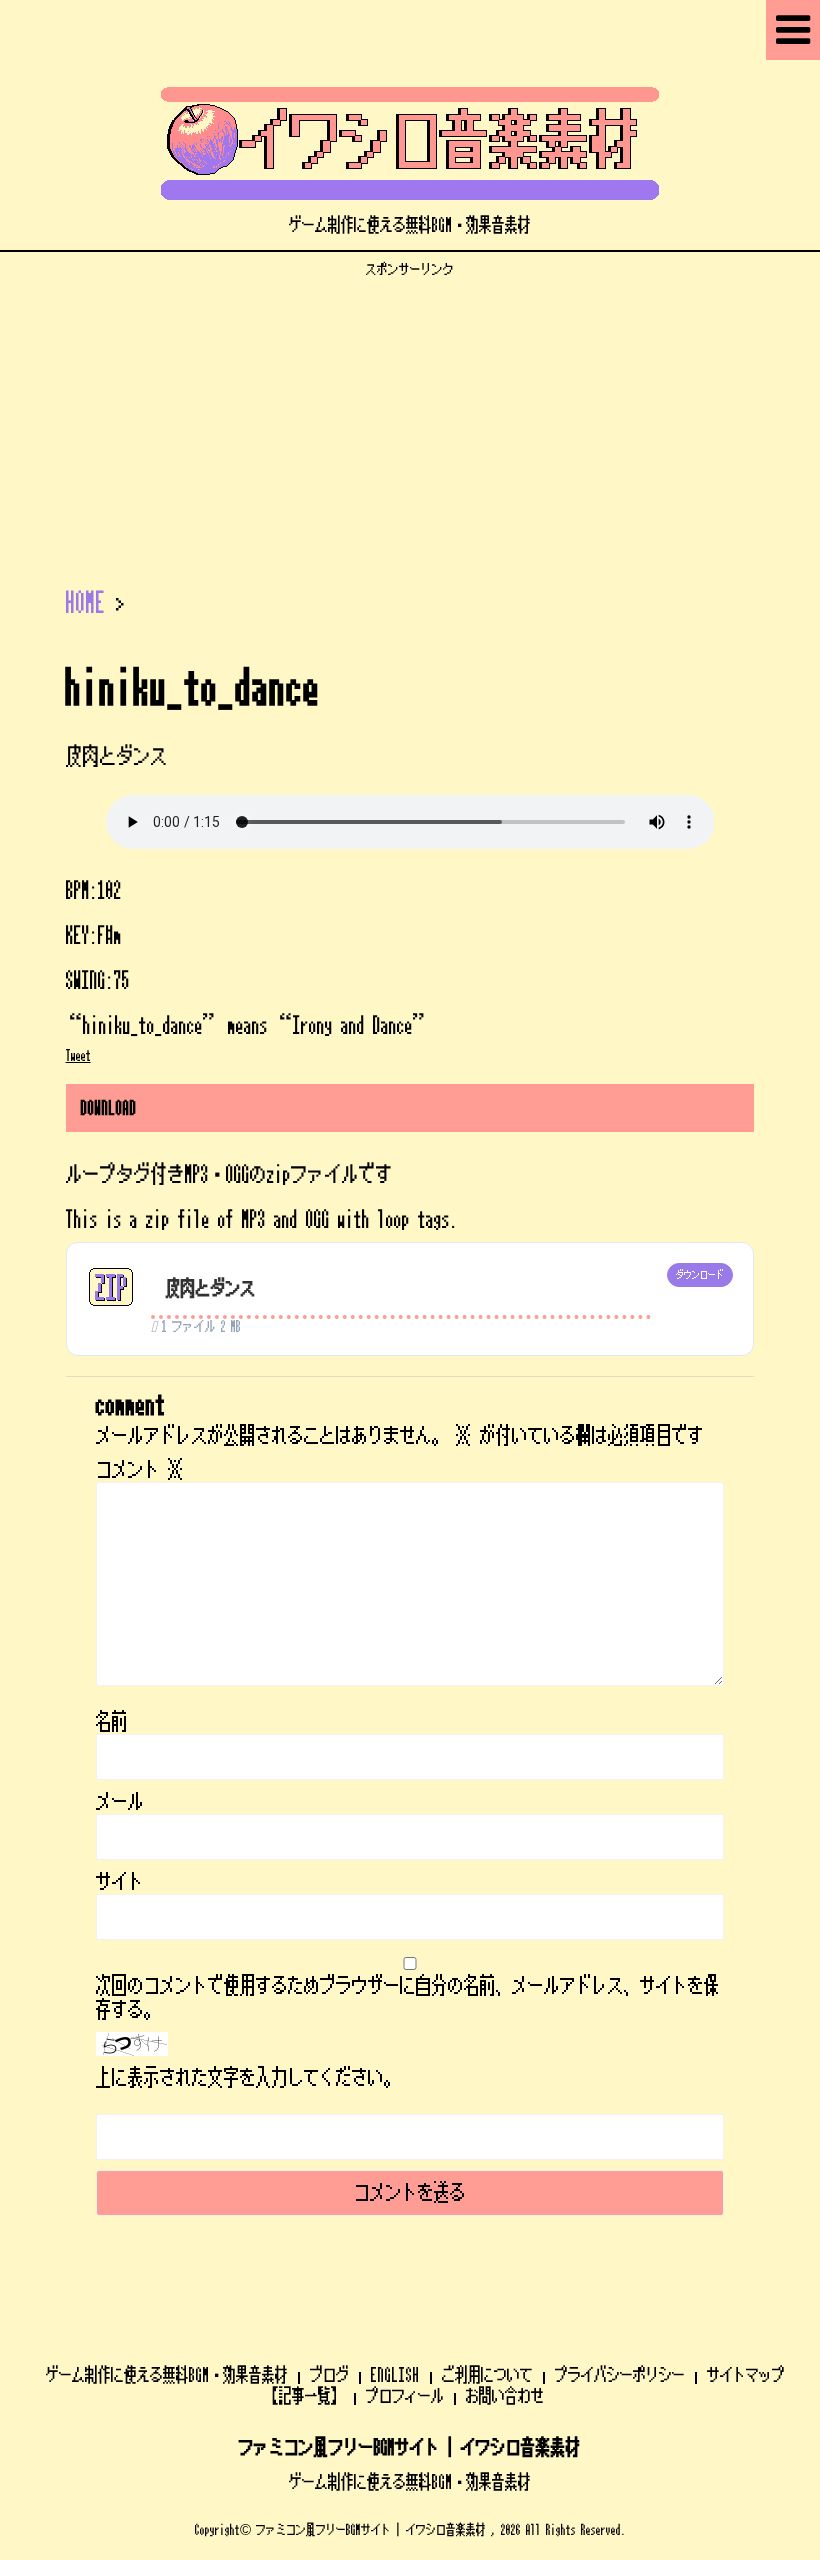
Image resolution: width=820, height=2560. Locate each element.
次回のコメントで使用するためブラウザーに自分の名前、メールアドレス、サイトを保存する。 (408, 1998)
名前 (112, 1722)
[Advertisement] (410, 418)
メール (120, 1802)
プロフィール (405, 2396)
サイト (120, 1882)
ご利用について (487, 2375)
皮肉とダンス (211, 1289)
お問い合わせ (505, 2396)
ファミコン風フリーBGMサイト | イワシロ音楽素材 (410, 2448)
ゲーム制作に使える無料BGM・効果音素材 (167, 2375)
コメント (140, 1470)
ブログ (329, 2375)
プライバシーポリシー (620, 2375)
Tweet (78, 1056)
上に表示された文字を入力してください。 (248, 2078)
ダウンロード (700, 1275)
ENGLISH (395, 2375)
